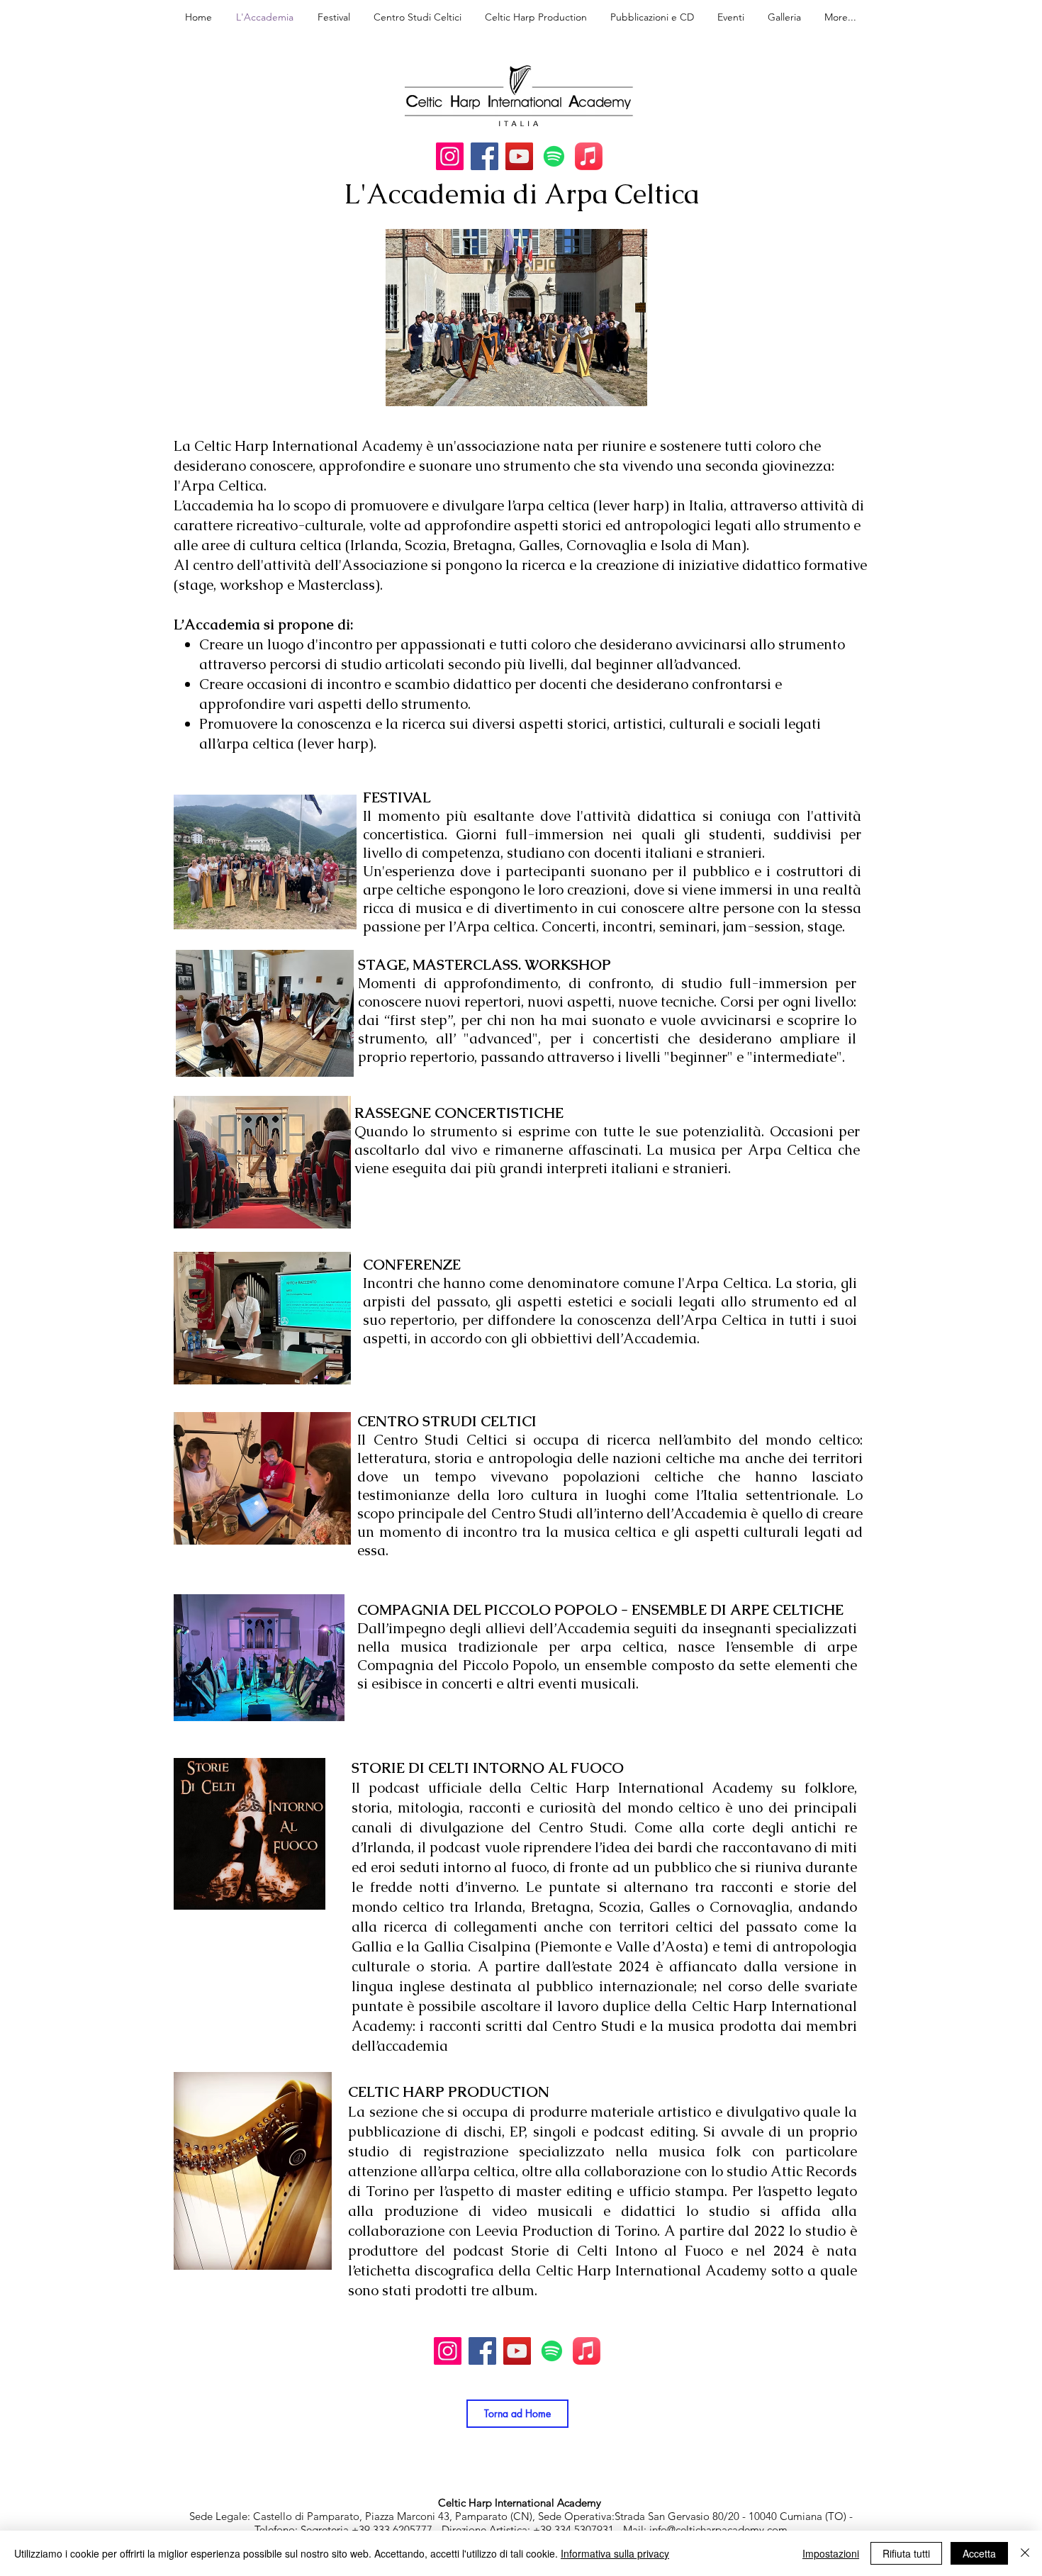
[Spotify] (554, 156)
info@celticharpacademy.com (718, 2530)
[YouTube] (519, 156)
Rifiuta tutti (906, 2553)
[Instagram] (450, 156)
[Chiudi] (1025, 2553)
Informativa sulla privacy (615, 2553)
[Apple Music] (589, 156)
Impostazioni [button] (831, 2553)
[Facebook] (484, 156)
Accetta (979, 2553)
